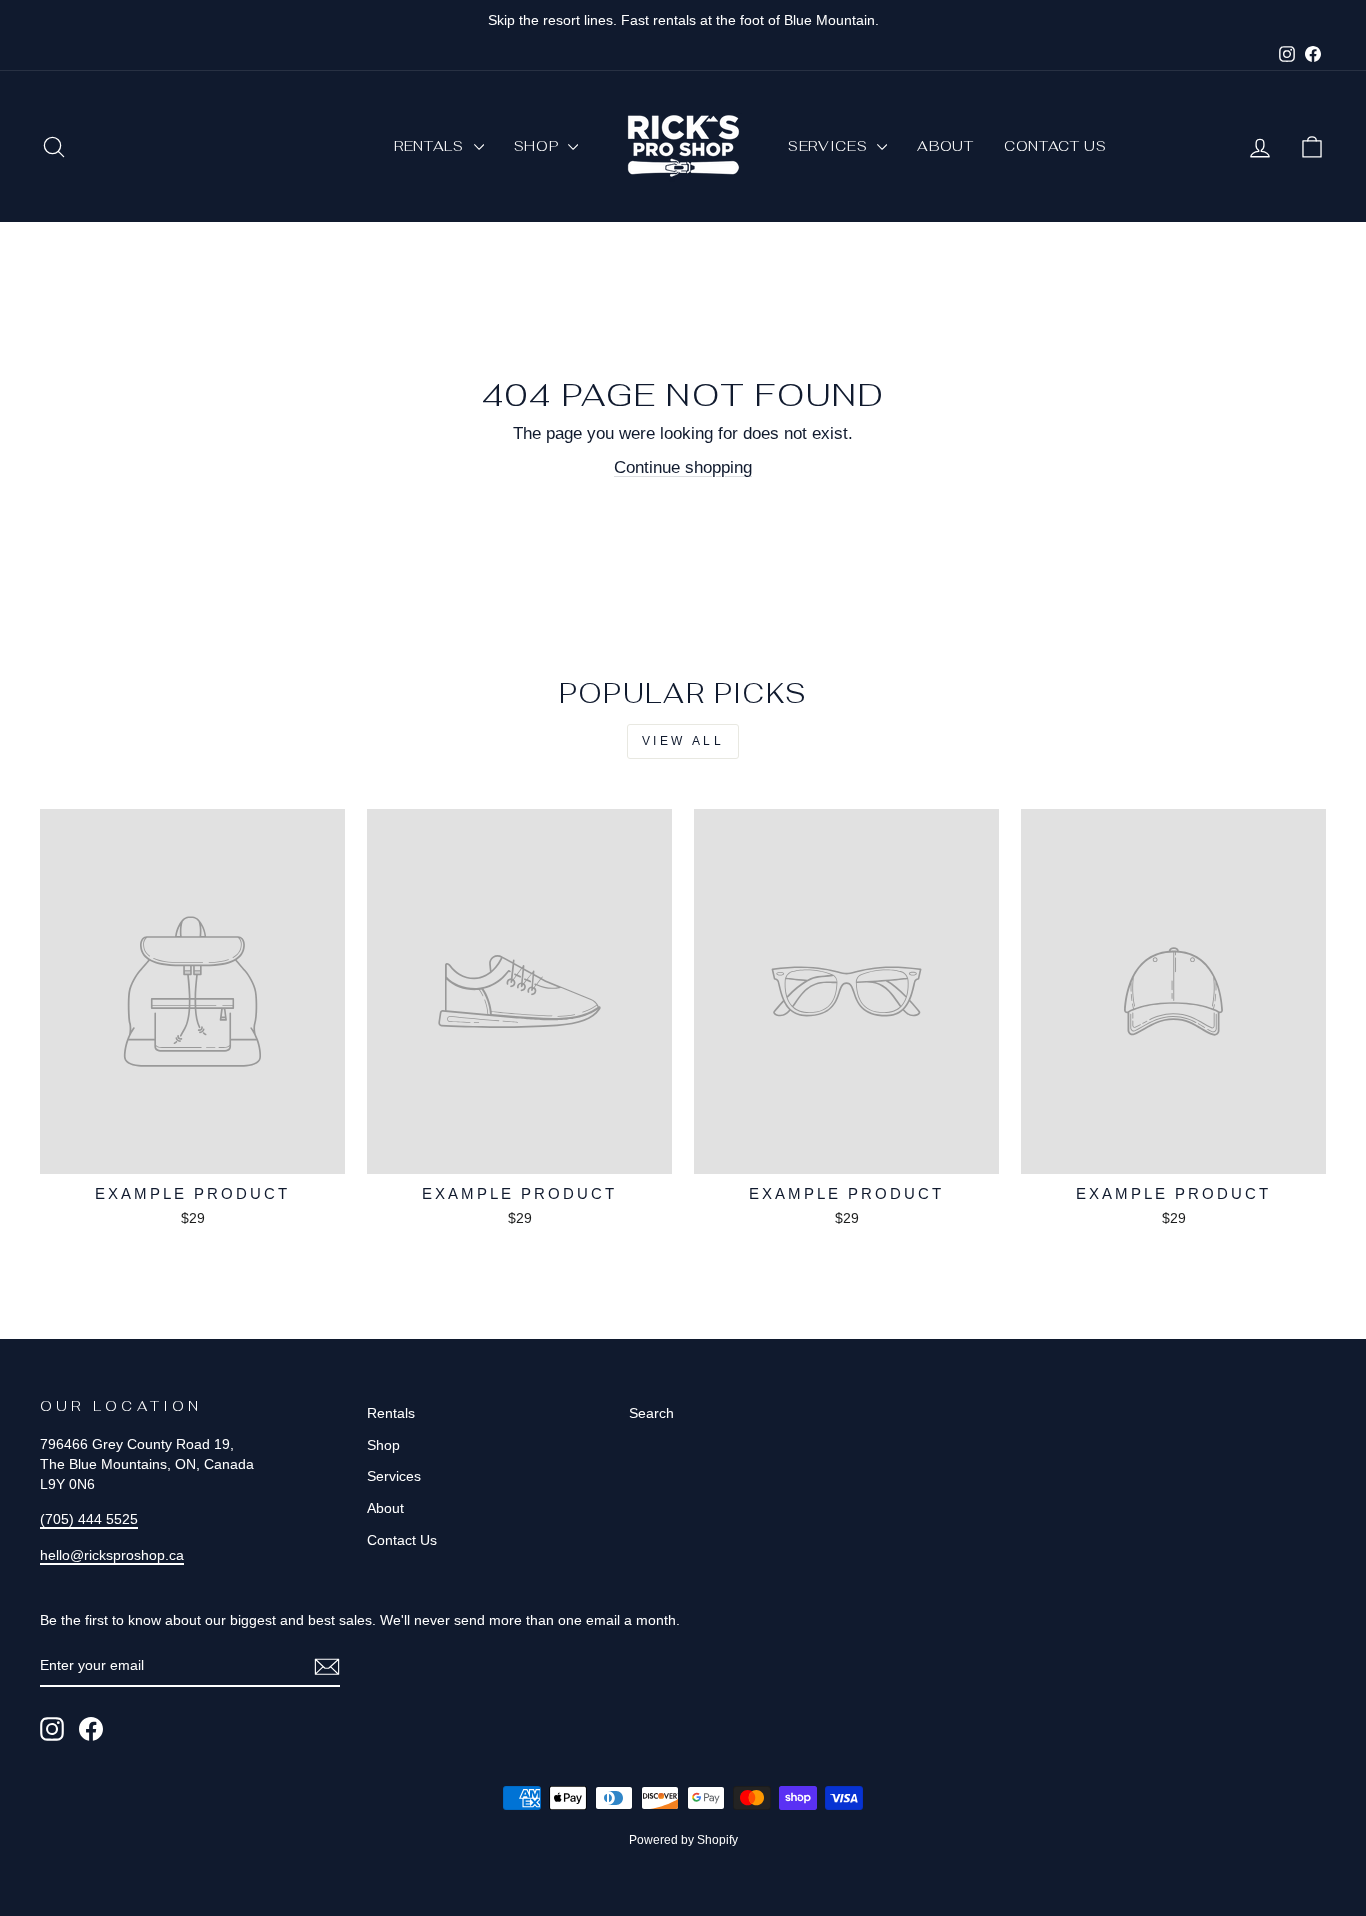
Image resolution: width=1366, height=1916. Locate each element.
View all (683, 741)
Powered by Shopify (683, 1840)
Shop (539, 146)
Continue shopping (683, 467)
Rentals (431, 146)
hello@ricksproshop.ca (112, 1555)
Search (651, 1413)
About (945, 146)
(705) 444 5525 (89, 1519)
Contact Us (1055, 146)
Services (830, 146)
